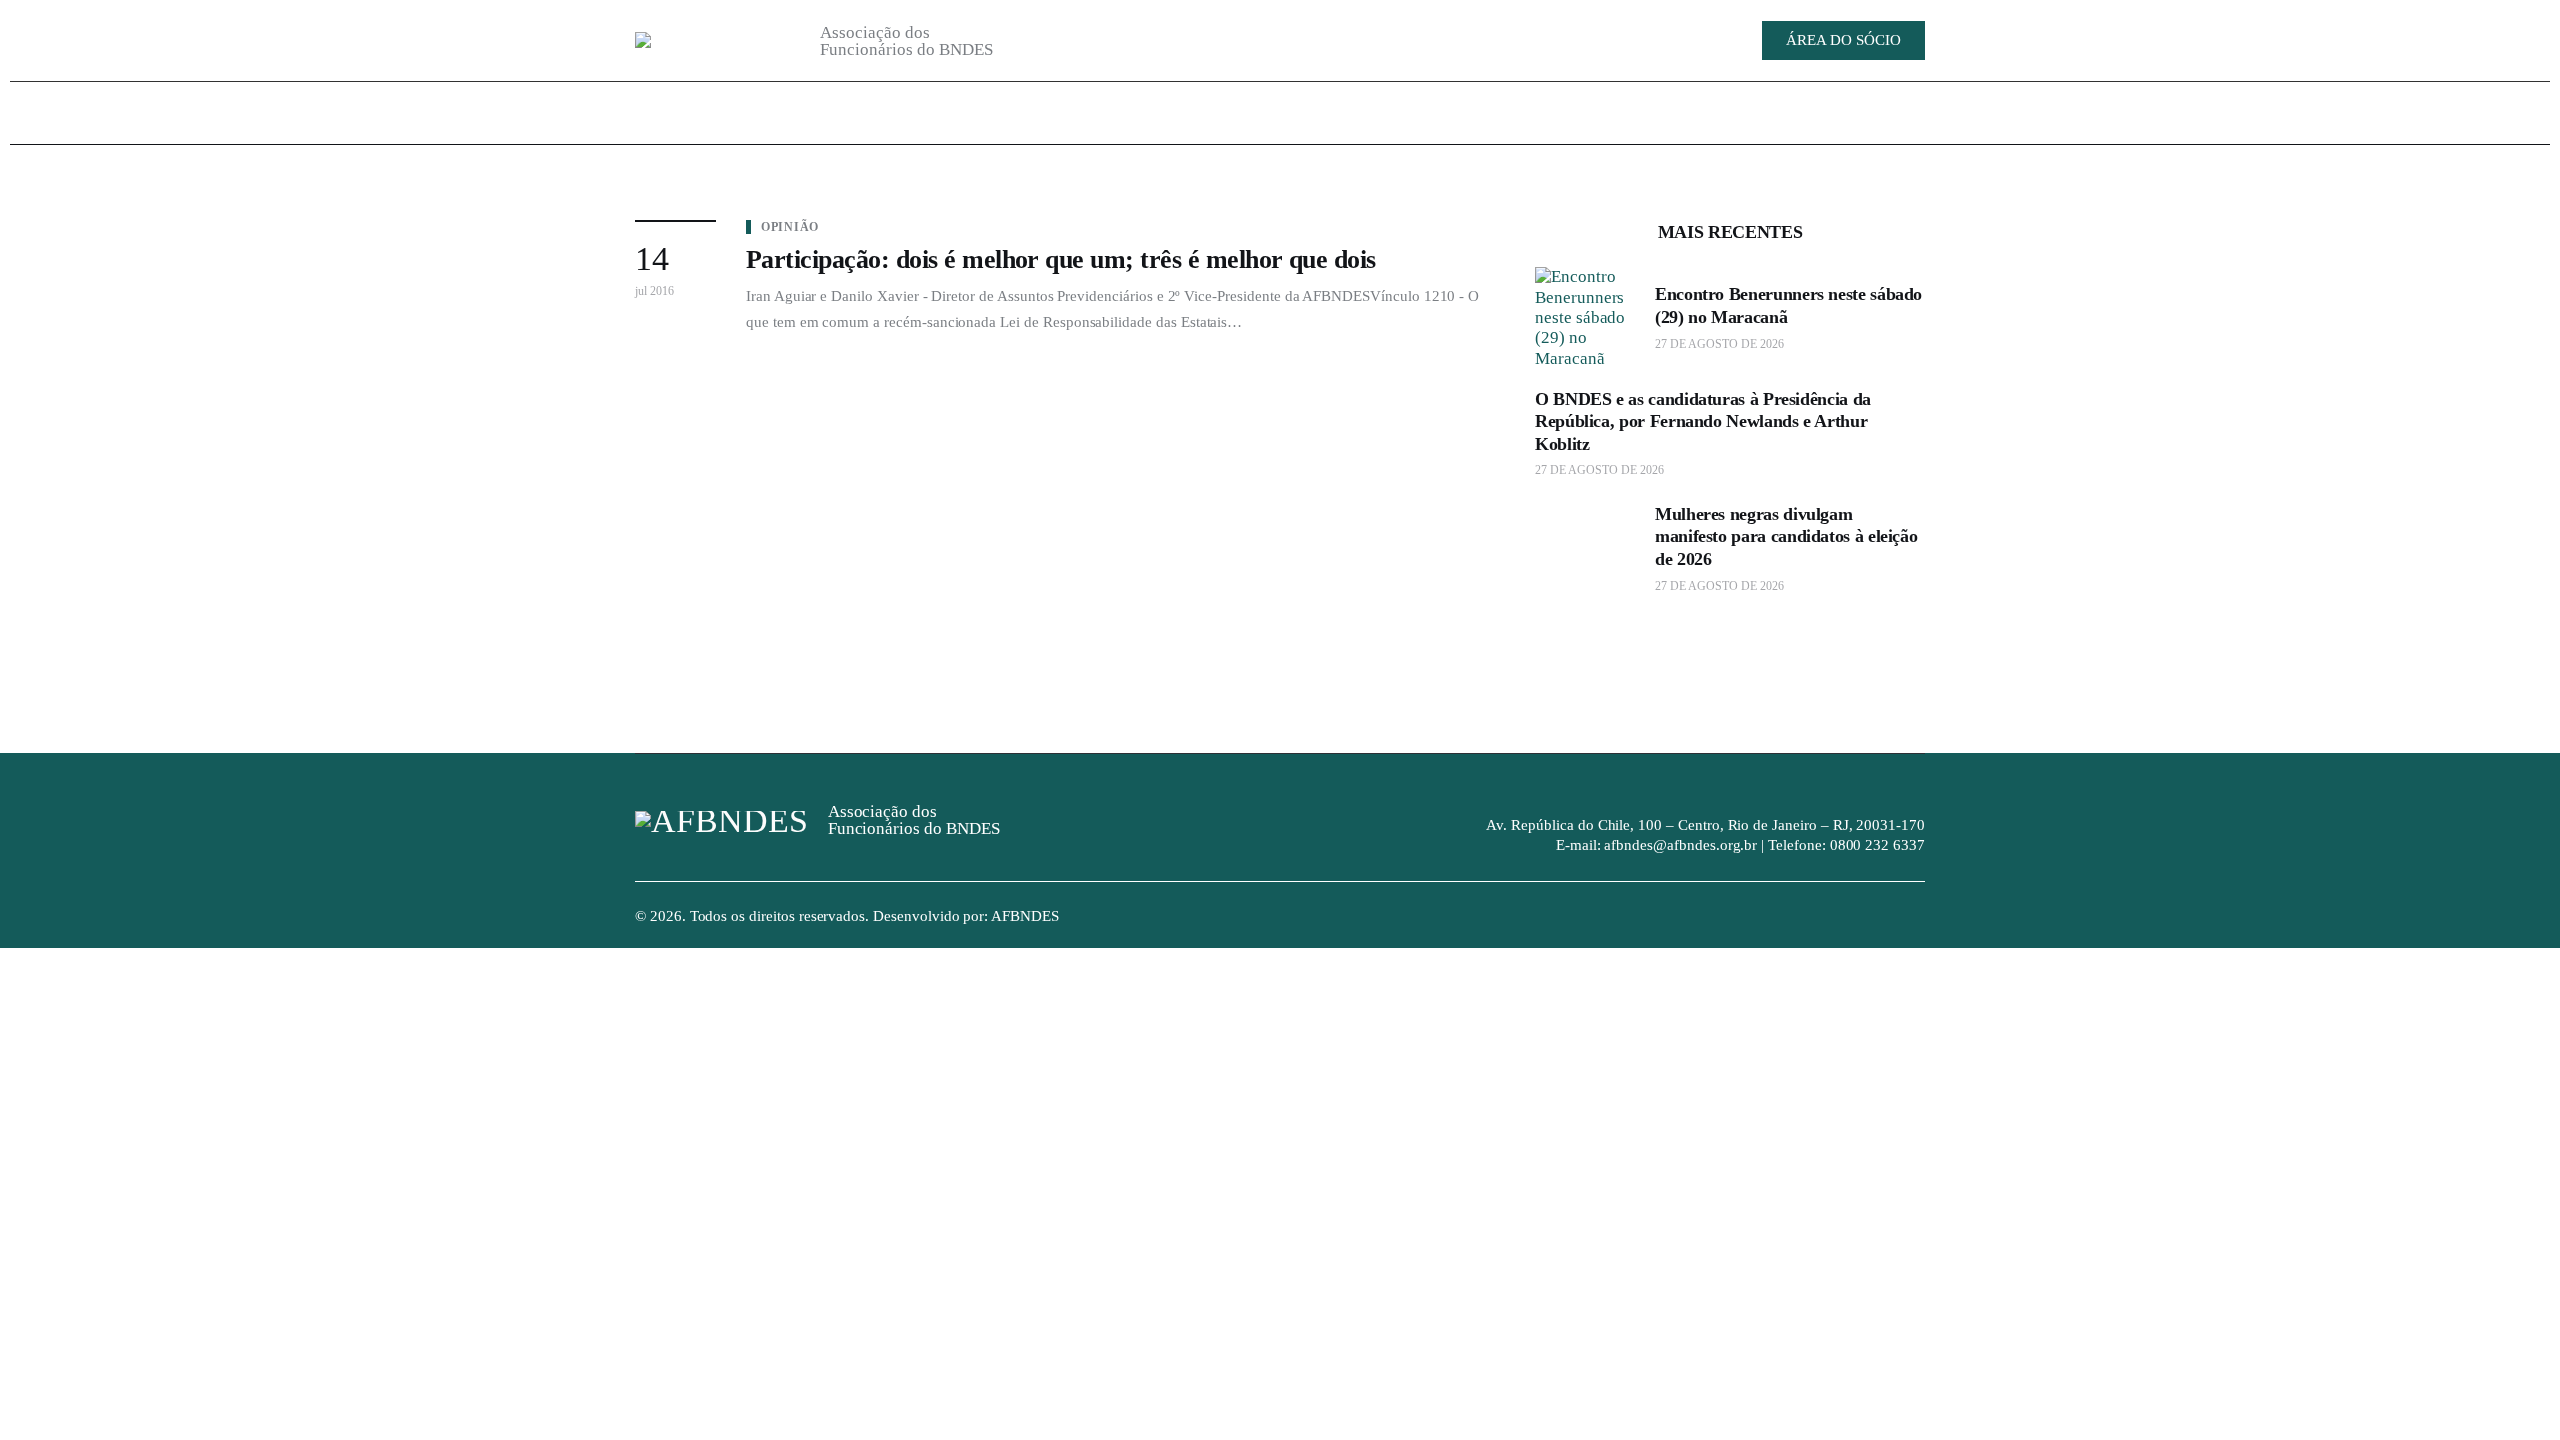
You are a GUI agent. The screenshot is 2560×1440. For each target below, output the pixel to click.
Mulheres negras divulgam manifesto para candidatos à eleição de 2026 (1786, 536)
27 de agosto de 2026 (1719, 344)
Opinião (790, 227)
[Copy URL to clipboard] (1590, 39)
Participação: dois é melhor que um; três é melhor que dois (1061, 259)
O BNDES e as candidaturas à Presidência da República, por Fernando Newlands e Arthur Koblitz (1703, 421)
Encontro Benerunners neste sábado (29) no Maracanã (1788, 305)
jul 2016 (654, 291)
